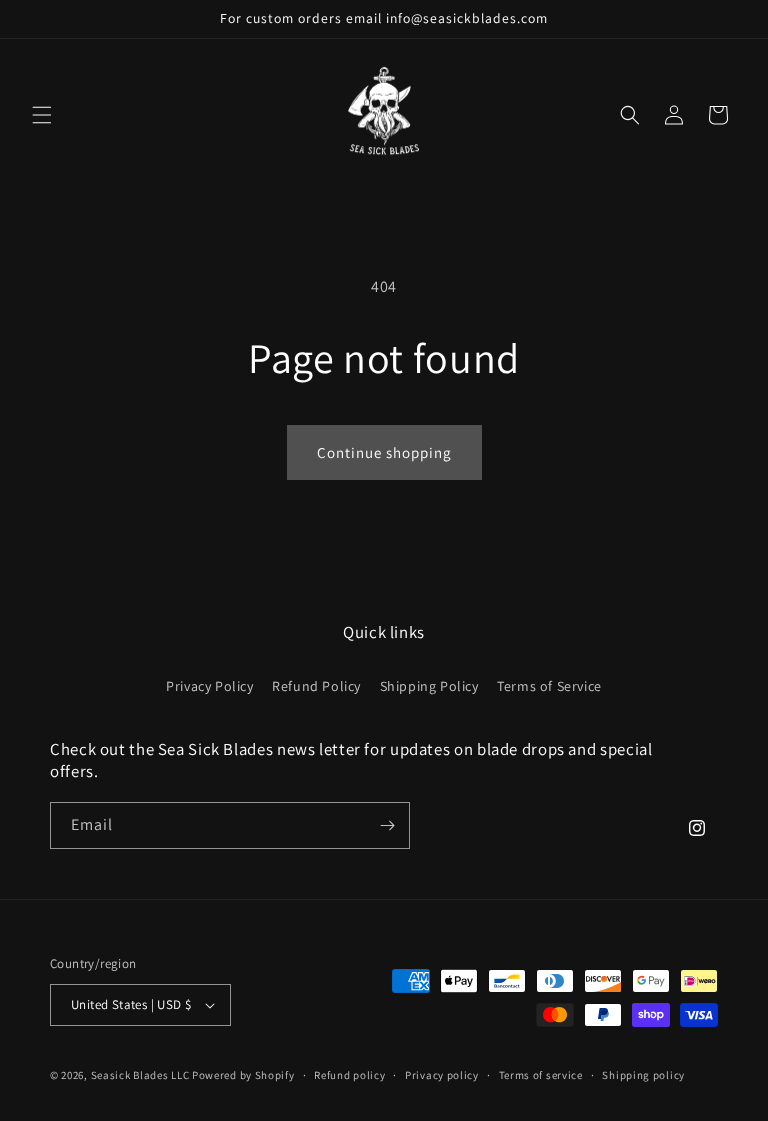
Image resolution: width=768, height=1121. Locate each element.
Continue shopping (384, 452)
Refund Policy (316, 686)
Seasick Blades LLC (140, 1075)
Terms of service (541, 1075)
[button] (42, 115)
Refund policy (349, 1075)
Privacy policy (442, 1075)
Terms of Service (549, 686)
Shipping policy (643, 1075)
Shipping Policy (429, 686)
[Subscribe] (387, 825)
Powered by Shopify (243, 1075)
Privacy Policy (209, 686)
